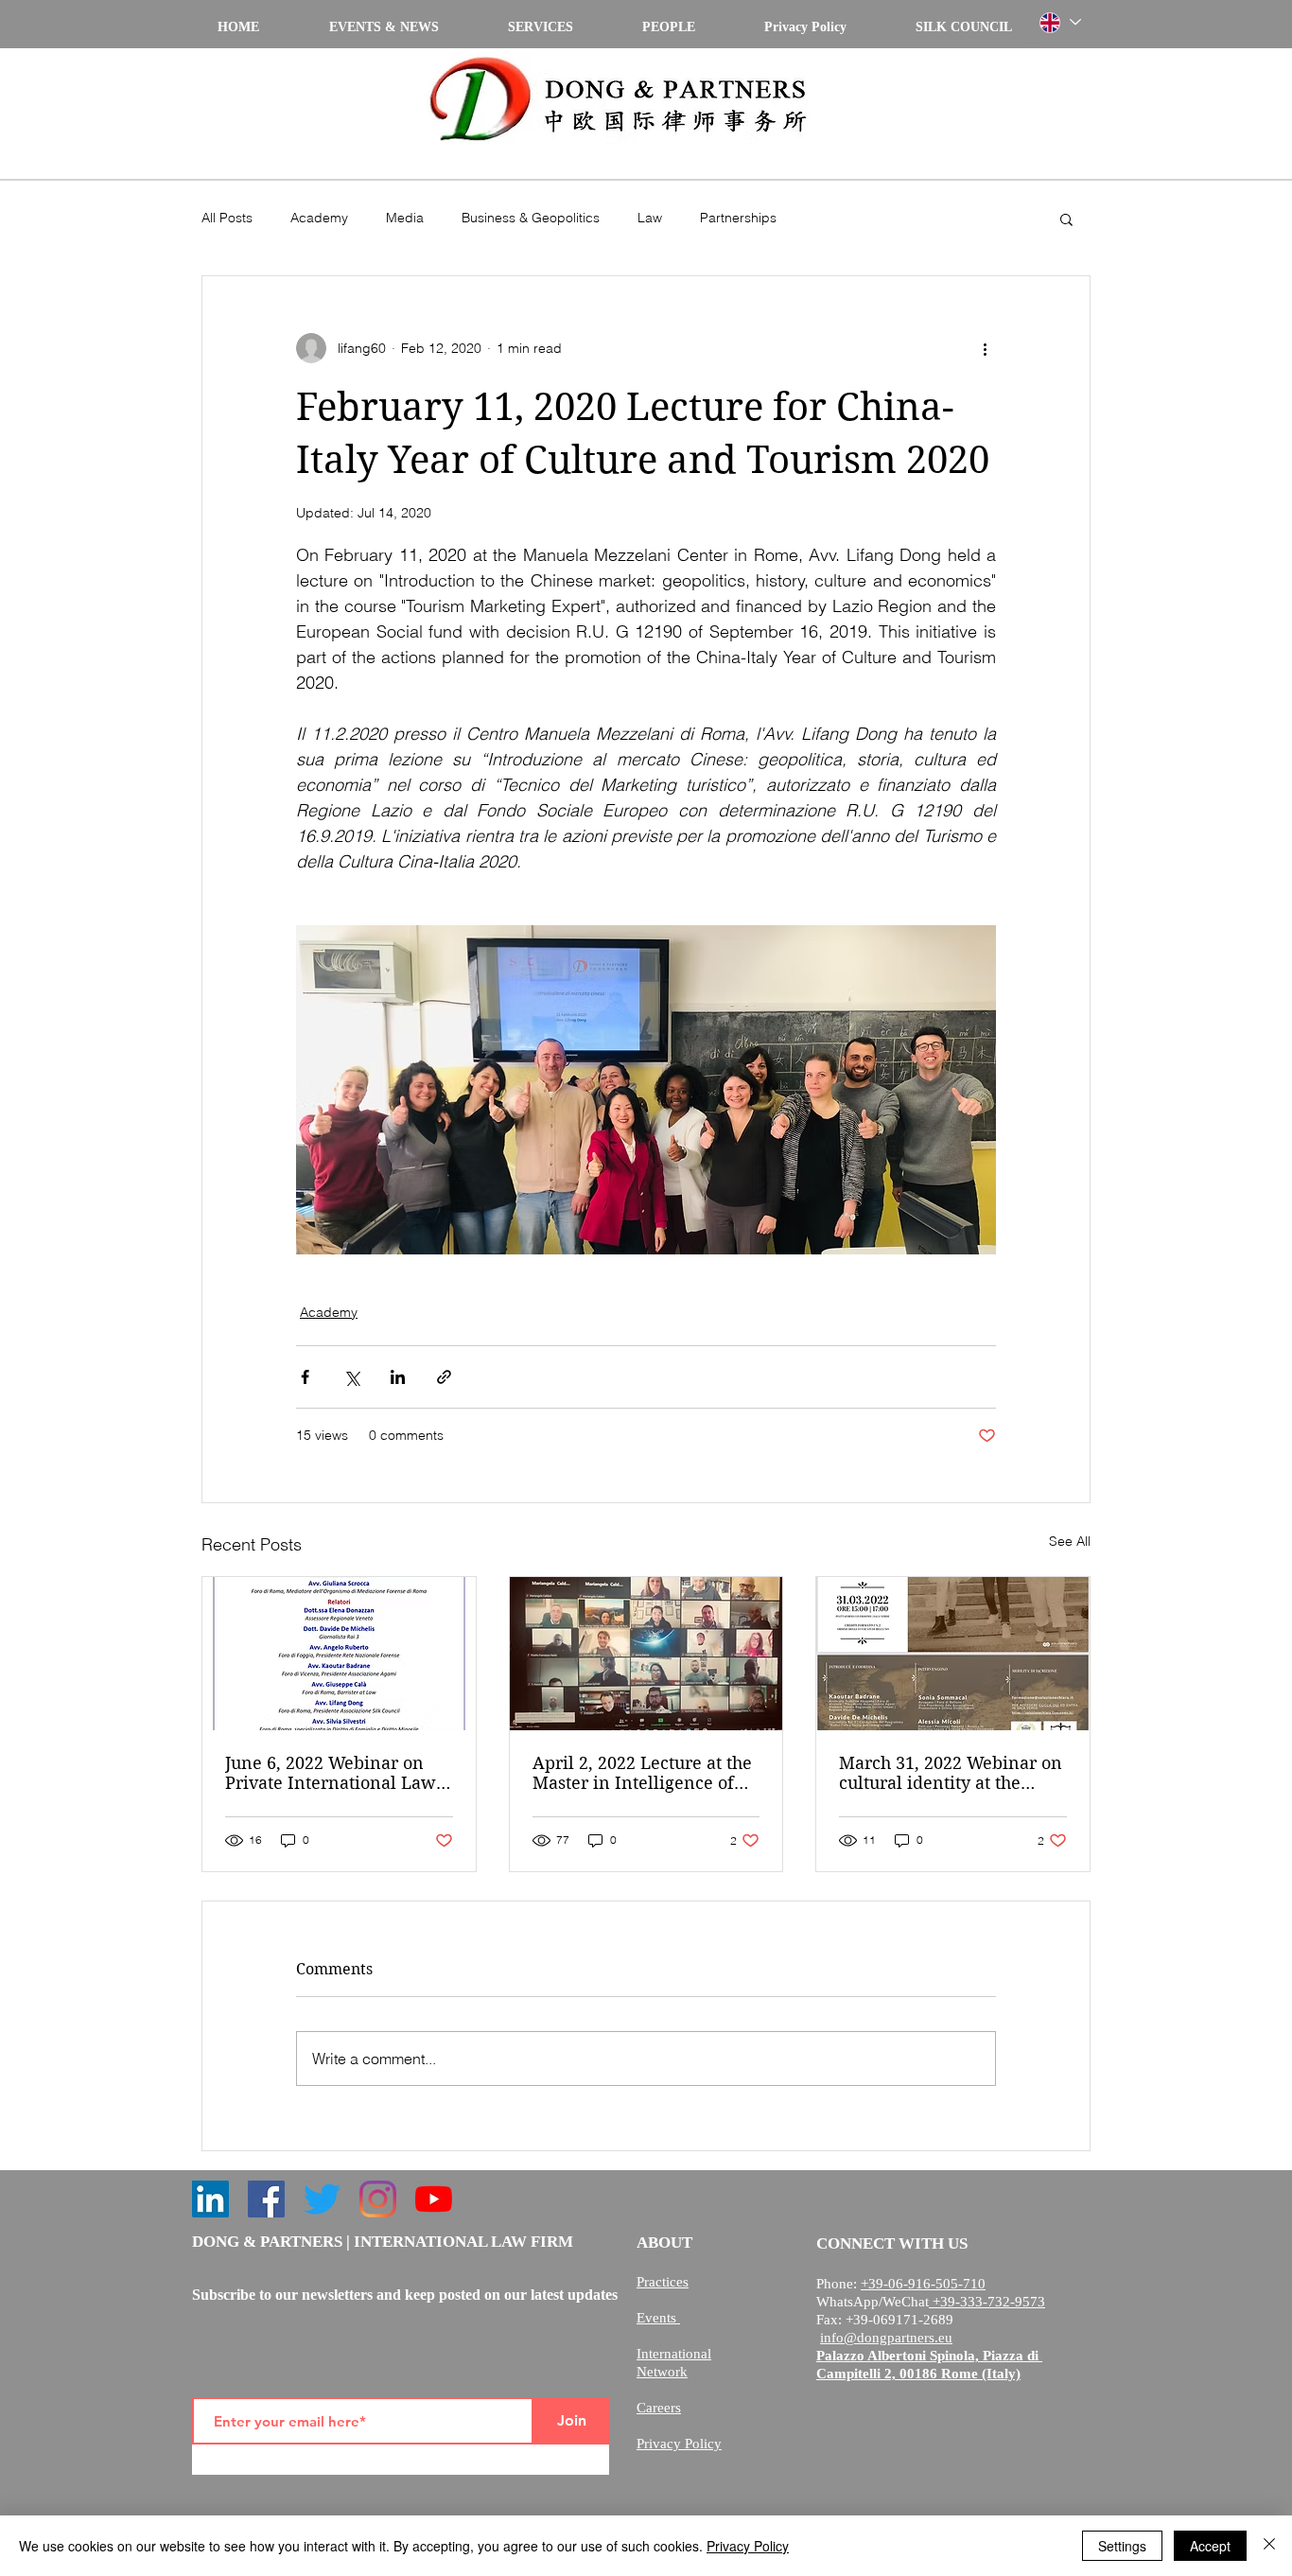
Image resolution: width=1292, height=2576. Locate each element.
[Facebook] (266, 2199)
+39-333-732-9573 (987, 2302)
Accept (1210, 2546)
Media (405, 218)
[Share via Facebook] (305, 1377)
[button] (1066, 219)
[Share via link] (444, 1377)
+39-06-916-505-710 (923, 2284)
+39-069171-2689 (899, 2320)
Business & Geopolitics (531, 218)
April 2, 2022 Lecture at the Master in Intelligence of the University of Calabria (642, 1773)
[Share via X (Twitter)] (351, 1377)
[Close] (1269, 2546)
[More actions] (985, 348)
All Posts (227, 218)
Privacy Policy (748, 2546)
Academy (319, 218)
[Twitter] (322, 2199)
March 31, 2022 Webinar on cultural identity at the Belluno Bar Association (951, 1773)
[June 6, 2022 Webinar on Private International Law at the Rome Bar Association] (339, 1654)
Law (650, 218)
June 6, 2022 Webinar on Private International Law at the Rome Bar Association (339, 1773)
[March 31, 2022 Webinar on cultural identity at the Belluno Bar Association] (953, 1654)
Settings (1122, 2546)
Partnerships (738, 218)
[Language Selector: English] (1059, 22)
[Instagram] (378, 2199)
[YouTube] (434, 2199)
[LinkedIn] (210, 2199)
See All (1070, 1541)
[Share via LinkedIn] (398, 1377)
